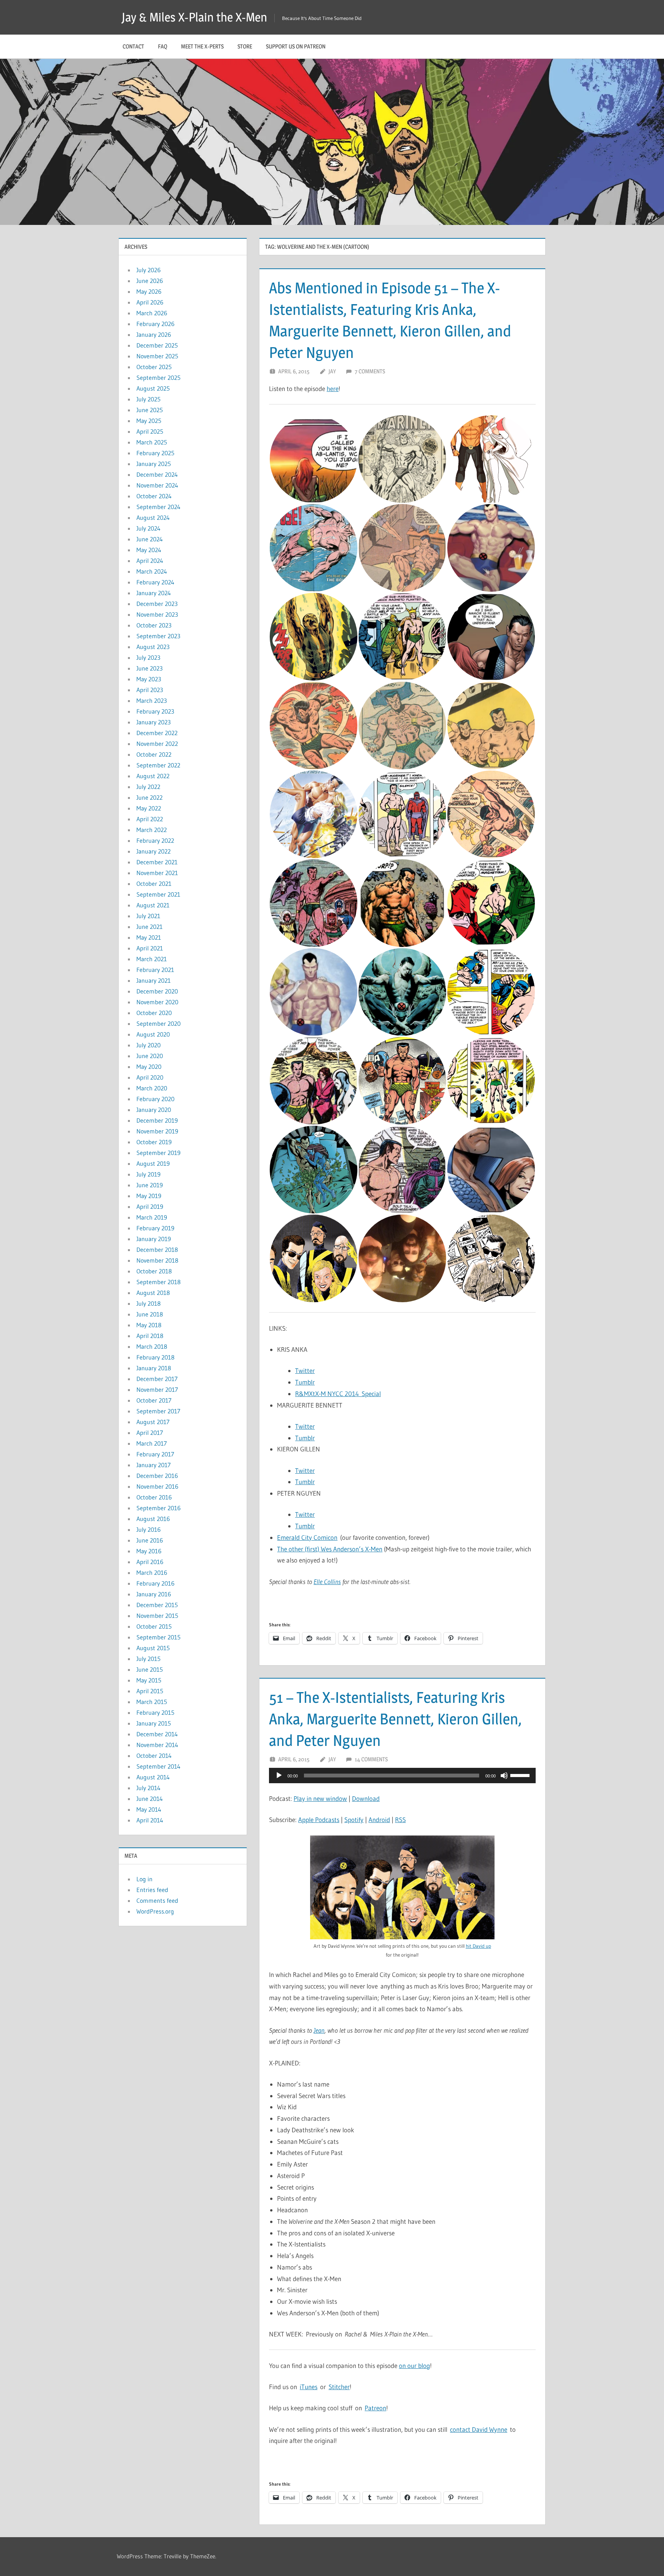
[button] (313, 459)
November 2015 (157, 1616)
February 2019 (155, 1228)
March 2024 (152, 571)
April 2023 (150, 690)
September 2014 (159, 1766)
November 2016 (157, 1486)
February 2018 (155, 1357)
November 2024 (157, 485)
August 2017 (153, 1422)
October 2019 (154, 1142)
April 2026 (150, 302)
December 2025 (157, 345)
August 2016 (153, 1519)
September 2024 (159, 507)
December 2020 (157, 991)
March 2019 (152, 1217)
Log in (144, 1879)
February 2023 (155, 711)
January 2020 (154, 1110)
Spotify (354, 1820)
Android (379, 1820)
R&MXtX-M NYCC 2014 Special (338, 1394)
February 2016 (155, 1583)
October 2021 (154, 884)
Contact (133, 46)
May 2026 (149, 291)
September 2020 (159, 1023)
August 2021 (153, 905)
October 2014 (154, 1756)
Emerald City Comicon (307, 1537)
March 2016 (152, 1573)
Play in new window (320, 1798)
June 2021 (149, 927)
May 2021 (149, 937)
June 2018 (150, 1314)
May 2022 (149, 808)
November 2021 (157, 873)
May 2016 (149, 1551)
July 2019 (149, 1174)
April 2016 (150, 1562)
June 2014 (150, 1799)
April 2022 (150, 819)
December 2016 (157, 1476)
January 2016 (154, 1594)
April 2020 (150, 1077)
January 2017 (154, 1465)
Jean (319, 2030)
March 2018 (152, 1346)
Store (245, 46)
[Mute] (504, 1776)
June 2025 (150, 410)
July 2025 (149, 399)
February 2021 (155, 970)
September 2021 (158, 894)
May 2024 (149, 550)
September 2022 (158, 765)
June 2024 (150, 539)
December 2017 (157, 1379)
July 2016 (149, 1529)
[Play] (279, 1776)
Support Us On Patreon (296, 46)
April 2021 (150, 948)
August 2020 (153, 1034)
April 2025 (150, 431)
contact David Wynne (479, 2429)
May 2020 (149, 1067)
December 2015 (157, 1605)
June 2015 (150, 1669)
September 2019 (159, 1153)
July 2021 (148, 916)
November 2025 (157, 356)
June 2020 (150, 1056)
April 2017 (150, 1433)
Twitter (305, 1370)
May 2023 (149, 679)
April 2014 (150, 1820)
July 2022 (148, 787)
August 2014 (153, 1777)
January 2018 (154, 1368)
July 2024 (149, 528)
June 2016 (150, 1540)
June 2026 (150, 281)
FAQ (163, 46)
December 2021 (157, 862)
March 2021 (152, 959)
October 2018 (154, 1271)
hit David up (478, 1946)
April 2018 (150, 1336)
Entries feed (152, 1890)
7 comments (370, 371)
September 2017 (158, 1411)
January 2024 (154, 593)
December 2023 (157, 604)
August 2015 (153, 1648)
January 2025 (154, 464)
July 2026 (149, 270)
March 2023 (152, 701)
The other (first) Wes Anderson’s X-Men (330, 1549)
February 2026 (155, 324)
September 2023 (158, 636)
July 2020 (149, 1045)
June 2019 (150, 1185)
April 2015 (150, 1691)
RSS (400, 1820)
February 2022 (155, 840)
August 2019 (153, 1163)
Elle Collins (327, 1582)
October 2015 (154, 1626)
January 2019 (154, 1239)
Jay (332, 371)
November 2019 (157, 1131)
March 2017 (152, 1443)
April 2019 (150, 1206)
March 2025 (152, 442)
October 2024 (154, 496)
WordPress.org (155, 1911)
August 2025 (153, 388)
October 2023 (154, 625)
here (333, 389)
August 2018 (153, 1293)
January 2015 (154, 1723)
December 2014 (157, 1734)
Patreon (375, 2408)
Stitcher (339, 2387)
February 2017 (155, 1454)
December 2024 (157, 474)
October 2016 (154, 1497)
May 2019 (149, 1196)
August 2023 (153, 647)
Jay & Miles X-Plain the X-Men (194, 17)
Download (366, 1798)
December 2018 (157, 1250)
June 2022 (149, 797)
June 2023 (149, 668)
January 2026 (154, 334)
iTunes (309, 2387)
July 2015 (149, 1659)
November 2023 (157, 614)
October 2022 (154, 754)
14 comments (371, 1759)
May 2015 (149, 1680)
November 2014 (157, 1745)
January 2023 (154, 722)
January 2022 (154, 851)
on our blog (414, 2365)
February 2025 (155, 453)
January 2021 (154, 980)
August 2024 (153, 518)
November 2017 (157, 1390)
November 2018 (157, 1260)
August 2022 (153, 776)
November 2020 (157, 1002)
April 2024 (150, 561)
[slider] (521, 1775)
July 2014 (149, 1788)
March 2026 (152, 313)
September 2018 (159, 1282)
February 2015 (155, 1712)
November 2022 (157, 744)
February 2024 (155, 582)
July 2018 (149, 1303)
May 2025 (149, 421)
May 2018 (149, 1325)
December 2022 (157, 733)
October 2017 (154, 1400)
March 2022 (152, 830)
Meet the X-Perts (202, 46)
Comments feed (157, 1900)
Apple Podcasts (319, 1820)
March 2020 (152, 1088)
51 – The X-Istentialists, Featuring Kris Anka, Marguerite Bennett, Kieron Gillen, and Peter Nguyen (395, 1719)
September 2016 (159, 1508)
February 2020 (155, 1099)
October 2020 (154, 1013)
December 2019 (157, 1120)
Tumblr (305, 1382)
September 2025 (159, 378)
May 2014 (149, 1809)
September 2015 (159, 1637)
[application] (402, 1776)
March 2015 (152, 1702)
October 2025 (154, 367)
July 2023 (148, 657)
